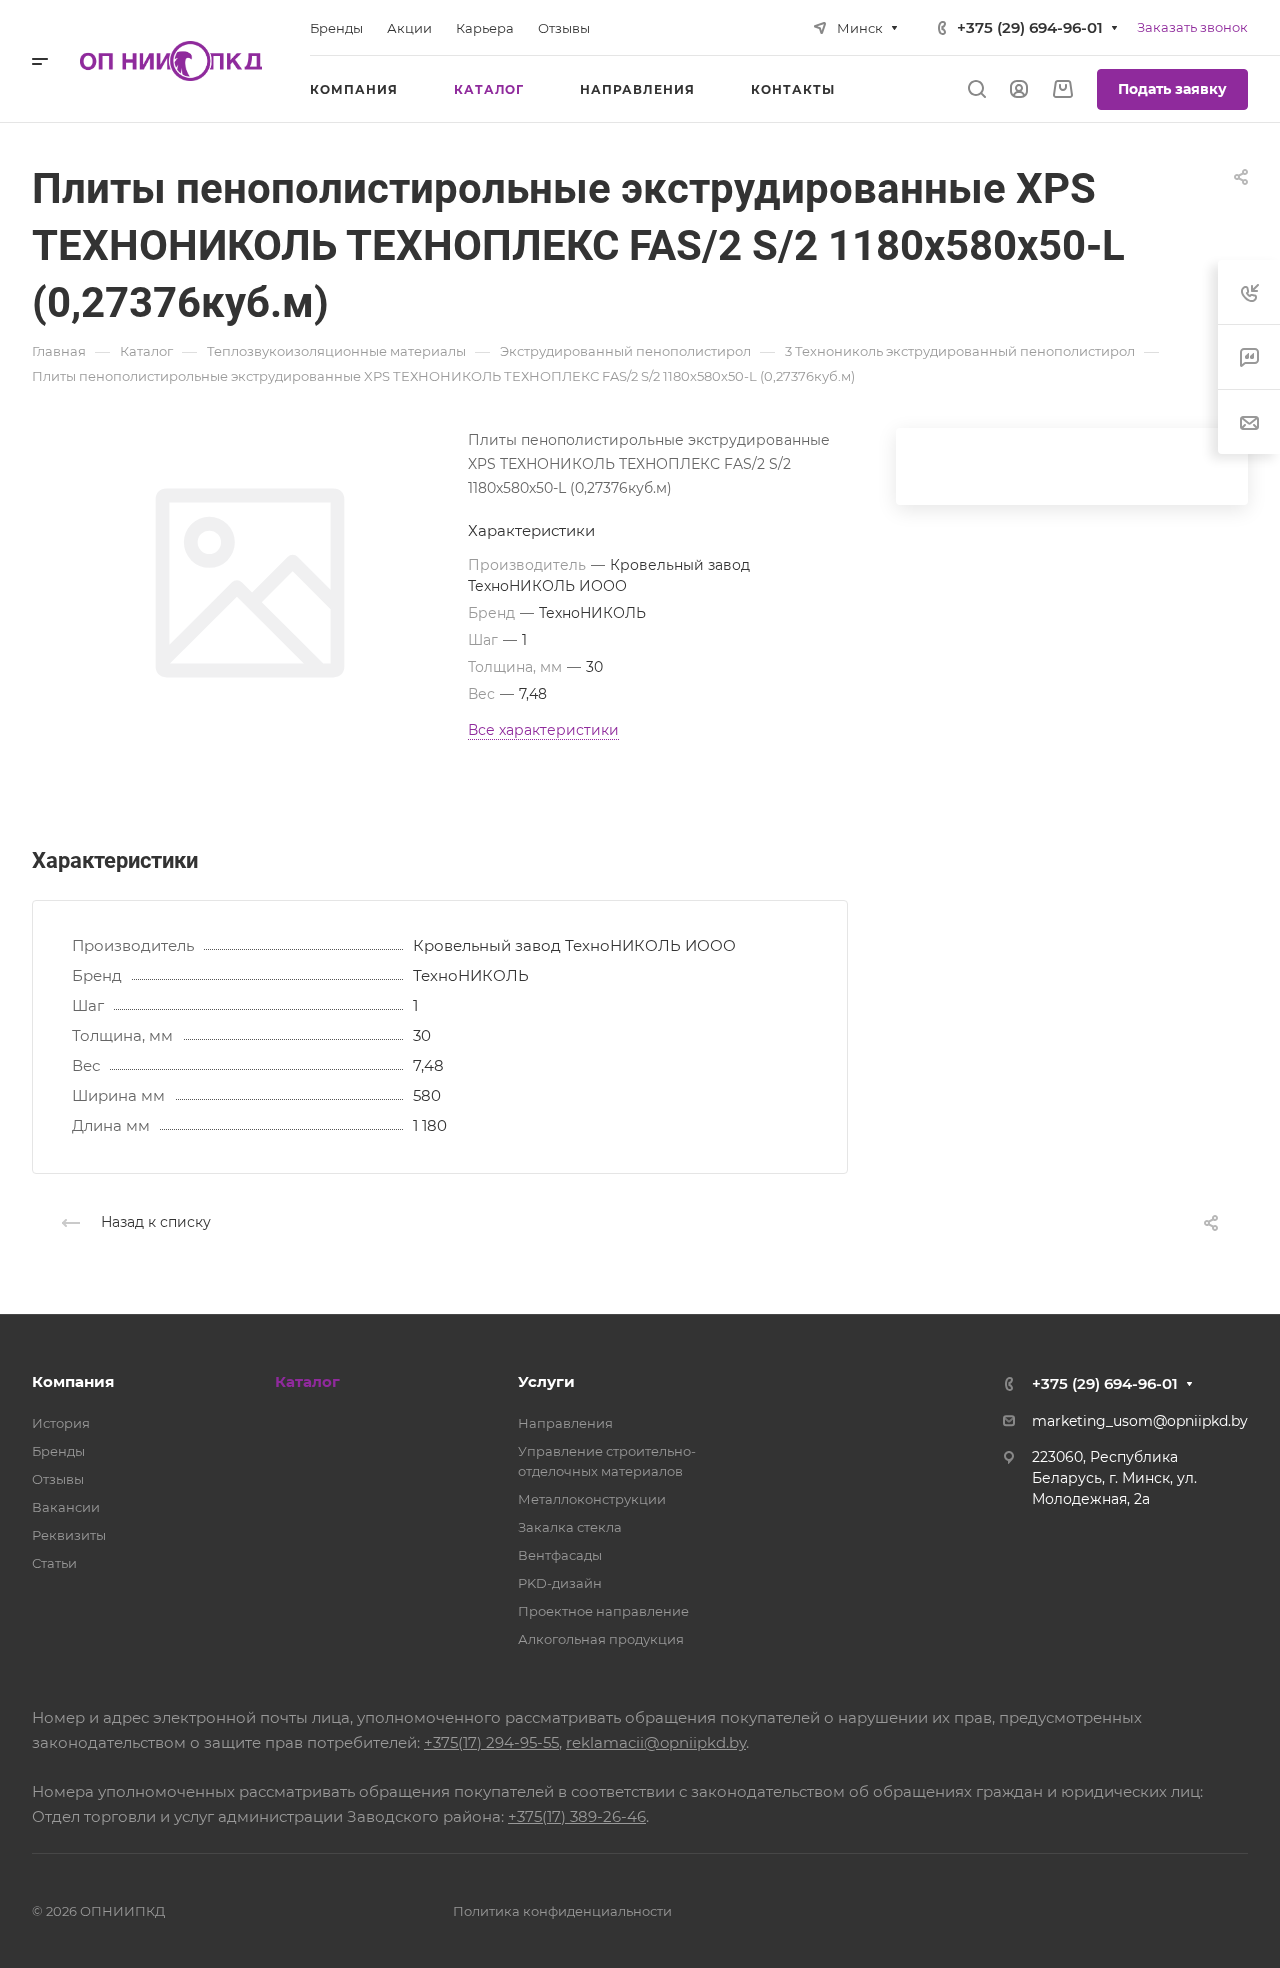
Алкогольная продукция (601, 1639)
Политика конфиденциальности (562, 1911)
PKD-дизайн (560, 1583)
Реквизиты (69, 1535)
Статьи (54, 1563)
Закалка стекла (570, 1527)
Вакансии (66, 1507)
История (61, 1423)
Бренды (58, 1451)
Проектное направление (603, 1611)
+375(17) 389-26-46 (577, 1816)
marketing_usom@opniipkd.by (1140, 1421)
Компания (73, 1381)
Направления (565, 1423)
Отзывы (58, 1479)
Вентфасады (560, 1555)
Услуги (546, 1381)
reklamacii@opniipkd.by (656, 1742)
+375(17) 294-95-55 (491, 1742)
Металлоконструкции (592, 1499)
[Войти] (1019, 89)
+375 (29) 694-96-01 (1030, 27)
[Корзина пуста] (1062, 89)
